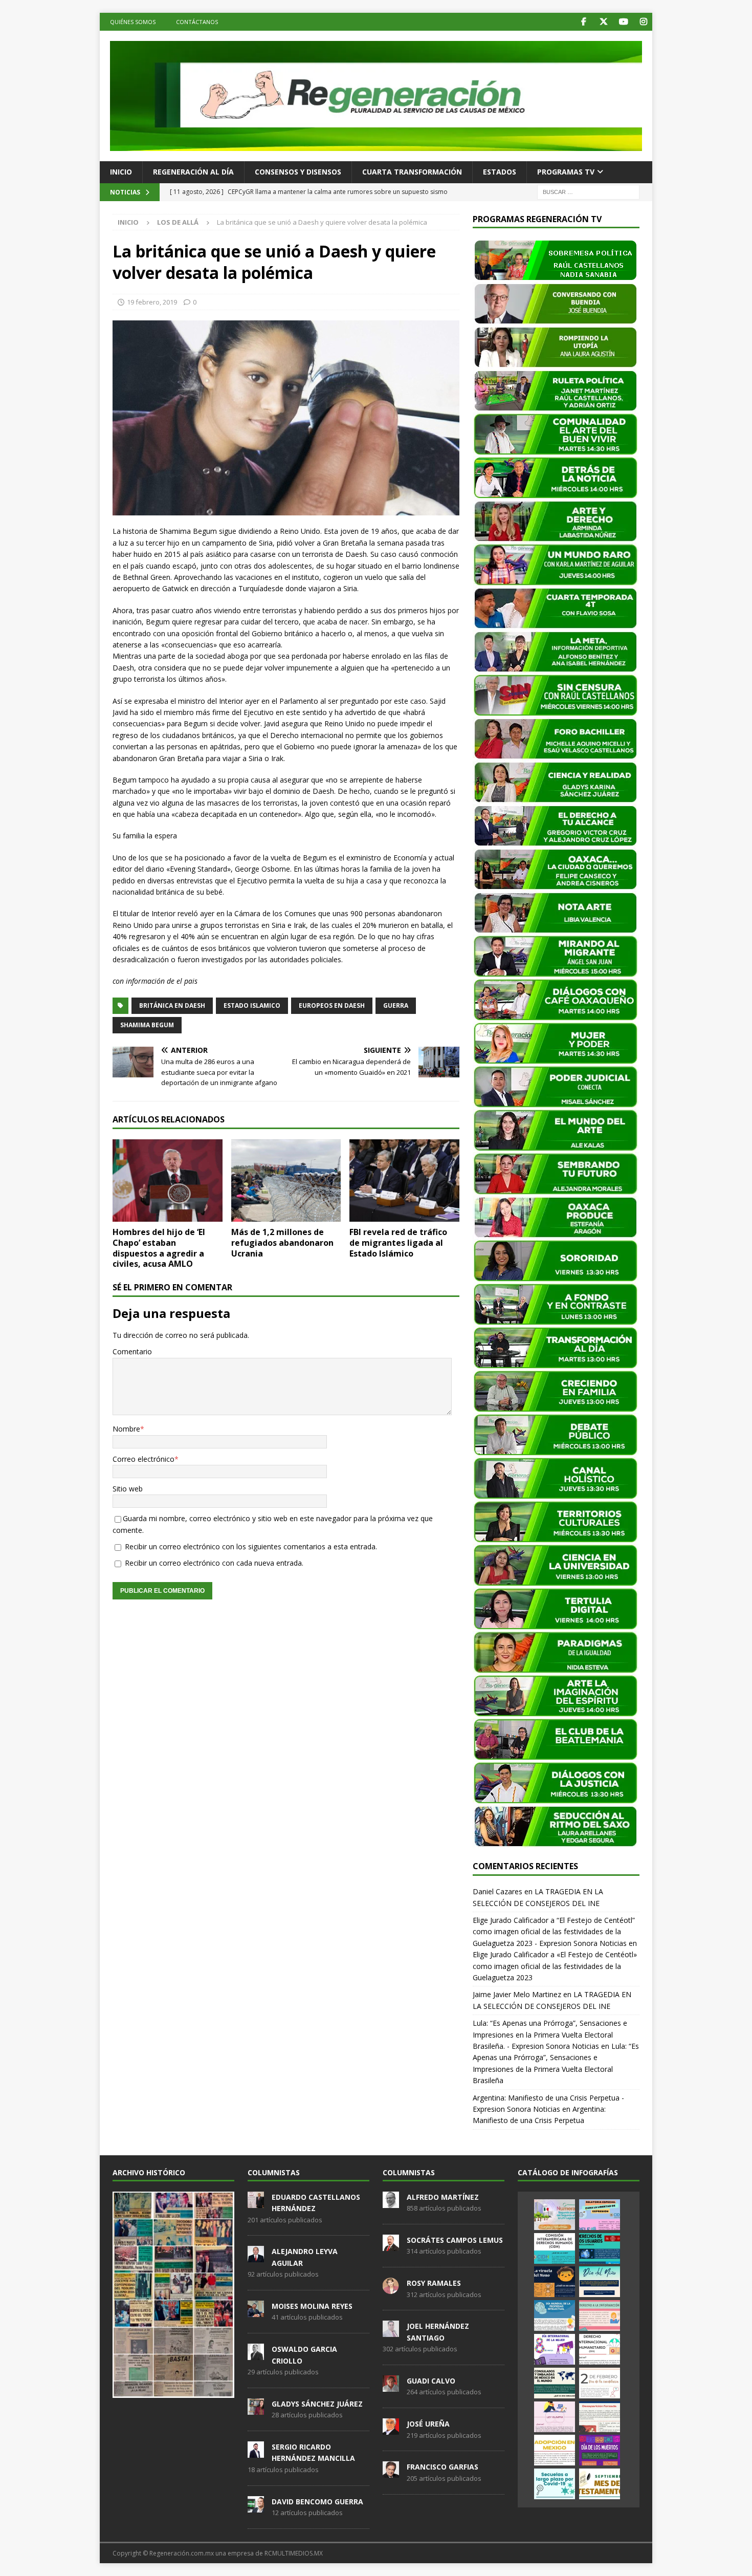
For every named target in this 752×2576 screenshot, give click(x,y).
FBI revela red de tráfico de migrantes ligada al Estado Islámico (398, 1243)
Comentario (132, 1351)
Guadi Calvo (431, 2381)
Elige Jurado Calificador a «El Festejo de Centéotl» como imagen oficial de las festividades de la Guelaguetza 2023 (555, 1966)
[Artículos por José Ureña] (391, 2429)
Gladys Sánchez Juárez (317, 2404)
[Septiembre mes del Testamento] (600, 2484)
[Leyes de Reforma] (555, 2215)
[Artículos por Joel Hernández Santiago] (391, 2332)
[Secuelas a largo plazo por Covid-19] (555, 2484)
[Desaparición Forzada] (600, 2417)
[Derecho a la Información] (600, 2315)
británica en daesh (172, 1005)
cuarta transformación (412, 172)
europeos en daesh (332, 1005)
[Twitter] (603, 22)
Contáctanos (197, 22)
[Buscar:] (588, 191)
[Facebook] (583, 22)
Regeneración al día (193, 172)
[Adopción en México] (555, 2450)
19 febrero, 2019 (152, 302)
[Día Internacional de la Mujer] (555, 2349)
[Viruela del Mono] (555, 2282)
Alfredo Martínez (443, 2197)
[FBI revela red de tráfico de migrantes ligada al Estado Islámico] (404, 1181)
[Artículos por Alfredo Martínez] (391, 2202)
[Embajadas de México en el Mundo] (555, 2383)
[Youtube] (623, 22)
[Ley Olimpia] (555, 2417)
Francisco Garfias (443, 2467)
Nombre (126, 1429)
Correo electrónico (143, 1459)
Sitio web (128, 1489)
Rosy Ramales (434, 2283)
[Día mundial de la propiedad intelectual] (555, 2315)
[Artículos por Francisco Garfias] (391, 2473)
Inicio (121, 172)
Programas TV (566, 172)
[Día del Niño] (600, 2282)
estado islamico (252, 1005)
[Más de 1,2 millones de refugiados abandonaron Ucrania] (286, 1181)
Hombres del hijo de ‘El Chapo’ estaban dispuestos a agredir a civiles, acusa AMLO (159, 1248)
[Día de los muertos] (600, 2450)
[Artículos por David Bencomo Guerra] (256, 2507)
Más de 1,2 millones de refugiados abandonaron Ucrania (282, 1243)
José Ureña (428, 2424)
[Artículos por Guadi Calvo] (391, 2386)
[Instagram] (643, 22)
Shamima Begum (147, 1025)
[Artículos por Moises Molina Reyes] (256, 2311)
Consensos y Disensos (298, 172)
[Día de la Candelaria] (600, 2383)
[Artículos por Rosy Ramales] (391, 2288)
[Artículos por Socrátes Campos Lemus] (391, 2245)
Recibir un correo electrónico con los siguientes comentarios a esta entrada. (251, 1546)
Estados (500, 172)
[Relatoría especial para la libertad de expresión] (600, 2215)
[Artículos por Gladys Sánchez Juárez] (256, 2409)
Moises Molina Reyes (312, 2306)
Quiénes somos (133, 22)
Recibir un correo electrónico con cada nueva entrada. (214, 1563)
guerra (396, 1005)
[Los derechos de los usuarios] (600, 2248)
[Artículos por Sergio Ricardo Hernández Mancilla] (256, 2452)
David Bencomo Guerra (317, 2502)
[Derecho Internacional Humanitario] (600, 2349)
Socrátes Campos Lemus (455, 2240)
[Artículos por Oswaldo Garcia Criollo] (256, 2354)
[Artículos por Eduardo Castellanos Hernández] (256, 2202)
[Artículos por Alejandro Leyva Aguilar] (256, 2257)
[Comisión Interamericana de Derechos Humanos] (555, 2248)
